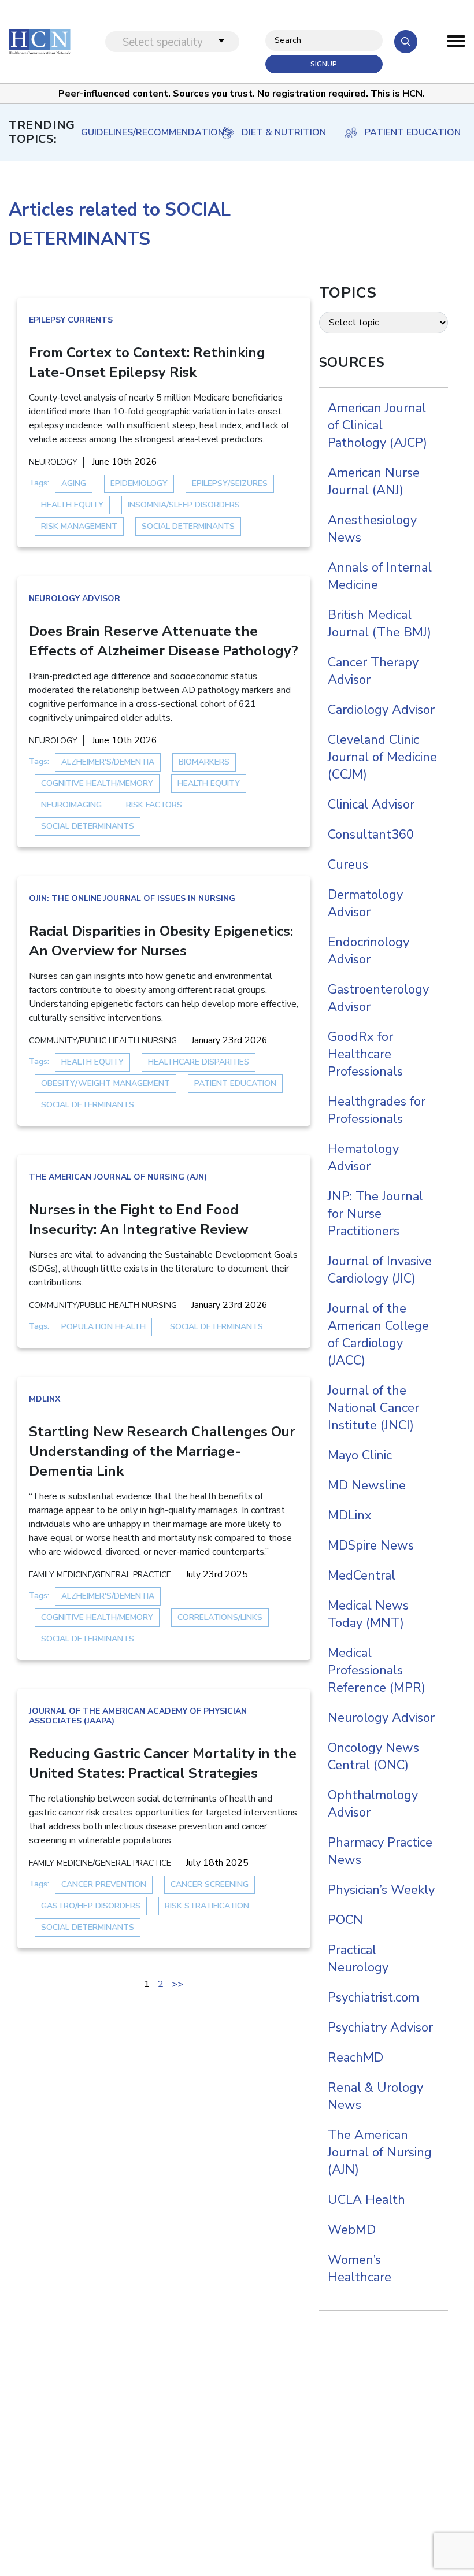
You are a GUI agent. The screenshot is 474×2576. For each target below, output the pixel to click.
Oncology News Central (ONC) (373, 1756)
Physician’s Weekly (381, 1890)
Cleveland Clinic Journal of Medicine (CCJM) (382, 757)
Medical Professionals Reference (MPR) (377, 1670)
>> (177, 1984)
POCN (345, 1920)
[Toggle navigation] (456, 44)
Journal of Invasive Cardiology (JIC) (380, 1270)
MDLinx (45, 1399)
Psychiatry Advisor (380, 2028)
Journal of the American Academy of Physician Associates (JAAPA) (138, 1716)
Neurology (53, 462)
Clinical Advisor (371, 805)
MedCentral (362, 1576)
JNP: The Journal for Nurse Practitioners (375, 1214)
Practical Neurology (358, 1959)
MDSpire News (371, 1545)
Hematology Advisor (363, 1158)
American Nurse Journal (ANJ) (374, 481)
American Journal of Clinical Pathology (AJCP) (377, 425)
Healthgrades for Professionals (377, 1110)
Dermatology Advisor (365, 903)
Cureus (348, 865)
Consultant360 (371, 835)
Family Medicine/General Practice (100, 1575)
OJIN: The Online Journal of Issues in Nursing (132, 898)
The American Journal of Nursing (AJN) (118, 1177)
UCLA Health (366, 2200)
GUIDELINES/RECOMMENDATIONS (145, 132)
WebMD (352, 2230)
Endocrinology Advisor (369, 951)
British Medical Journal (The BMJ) (379, 624)
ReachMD (355, 2058)
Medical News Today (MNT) (368, 1614)
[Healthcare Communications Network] (40, 41)
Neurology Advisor (75, 598)
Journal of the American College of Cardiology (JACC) (378, 1335)
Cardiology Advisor (381, 710)
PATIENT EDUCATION (413, 132)
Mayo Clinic (360, 1455)
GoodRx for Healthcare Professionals (365, 1054)
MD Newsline (367, 1485)
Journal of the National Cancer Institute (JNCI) (373, 1408)
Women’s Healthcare (360, 2269)
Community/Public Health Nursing (103, 1041)
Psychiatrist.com (373, 1997)
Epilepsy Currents (71, 320)
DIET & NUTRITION (284, 132)
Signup (324, 64)
